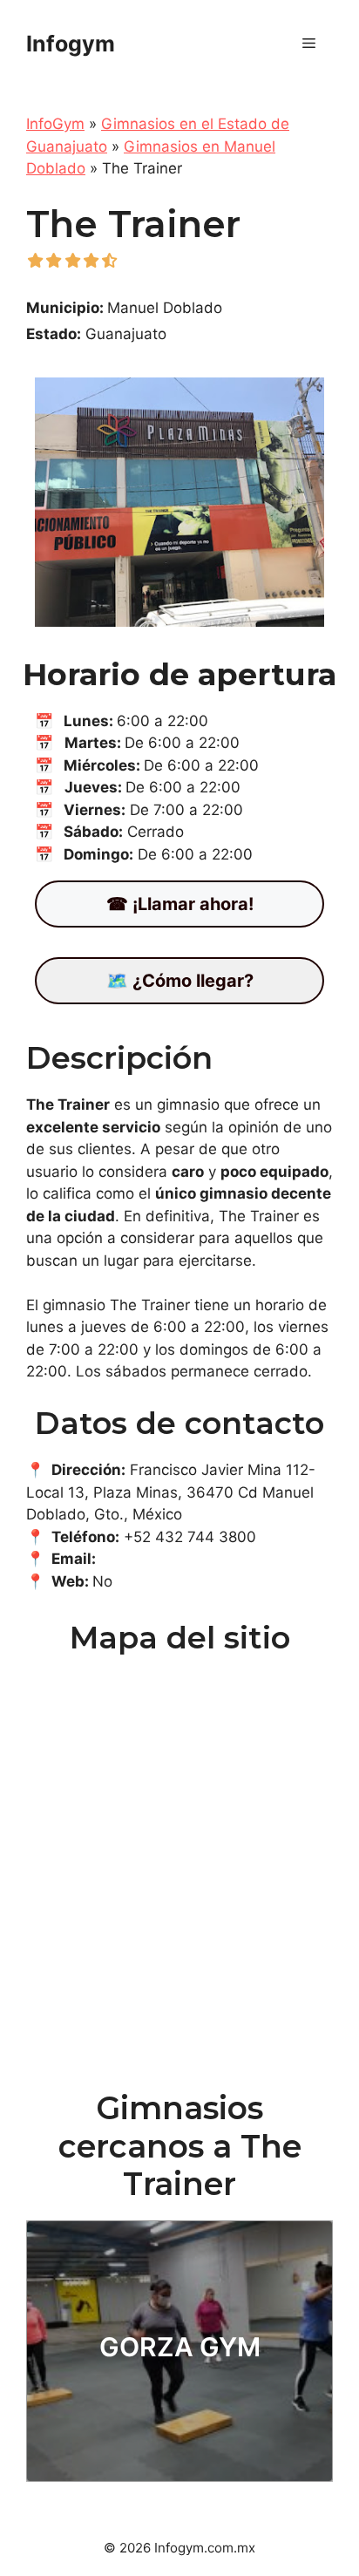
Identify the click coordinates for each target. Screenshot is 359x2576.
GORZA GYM (180, 2347)
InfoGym (55, 124)
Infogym (71, 44)
